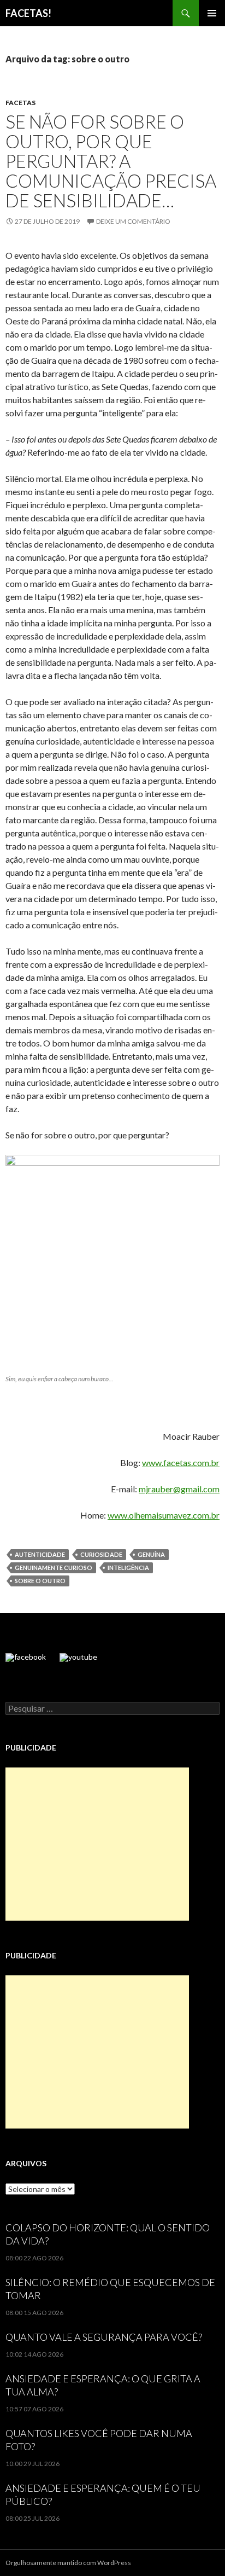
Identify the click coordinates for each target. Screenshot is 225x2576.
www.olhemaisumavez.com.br (164, 1515)
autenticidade (40, 1554)
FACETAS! (28, 13)
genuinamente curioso (54, 1568)
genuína (151, 1554)
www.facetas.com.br (181, 1463)
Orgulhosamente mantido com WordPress (68, 2563)
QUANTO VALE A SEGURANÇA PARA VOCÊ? (104, 2337)
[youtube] (78, 1658)
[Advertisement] (97, 1844)
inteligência (128, 1568)
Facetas (20, 103)
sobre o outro (40, 1581)
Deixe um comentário (133, 221)
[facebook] (26, 1658)
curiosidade (101, 1554)
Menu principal (212, 13)
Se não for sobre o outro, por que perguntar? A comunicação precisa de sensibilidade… (111, 161)
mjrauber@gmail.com (179, 1489)
